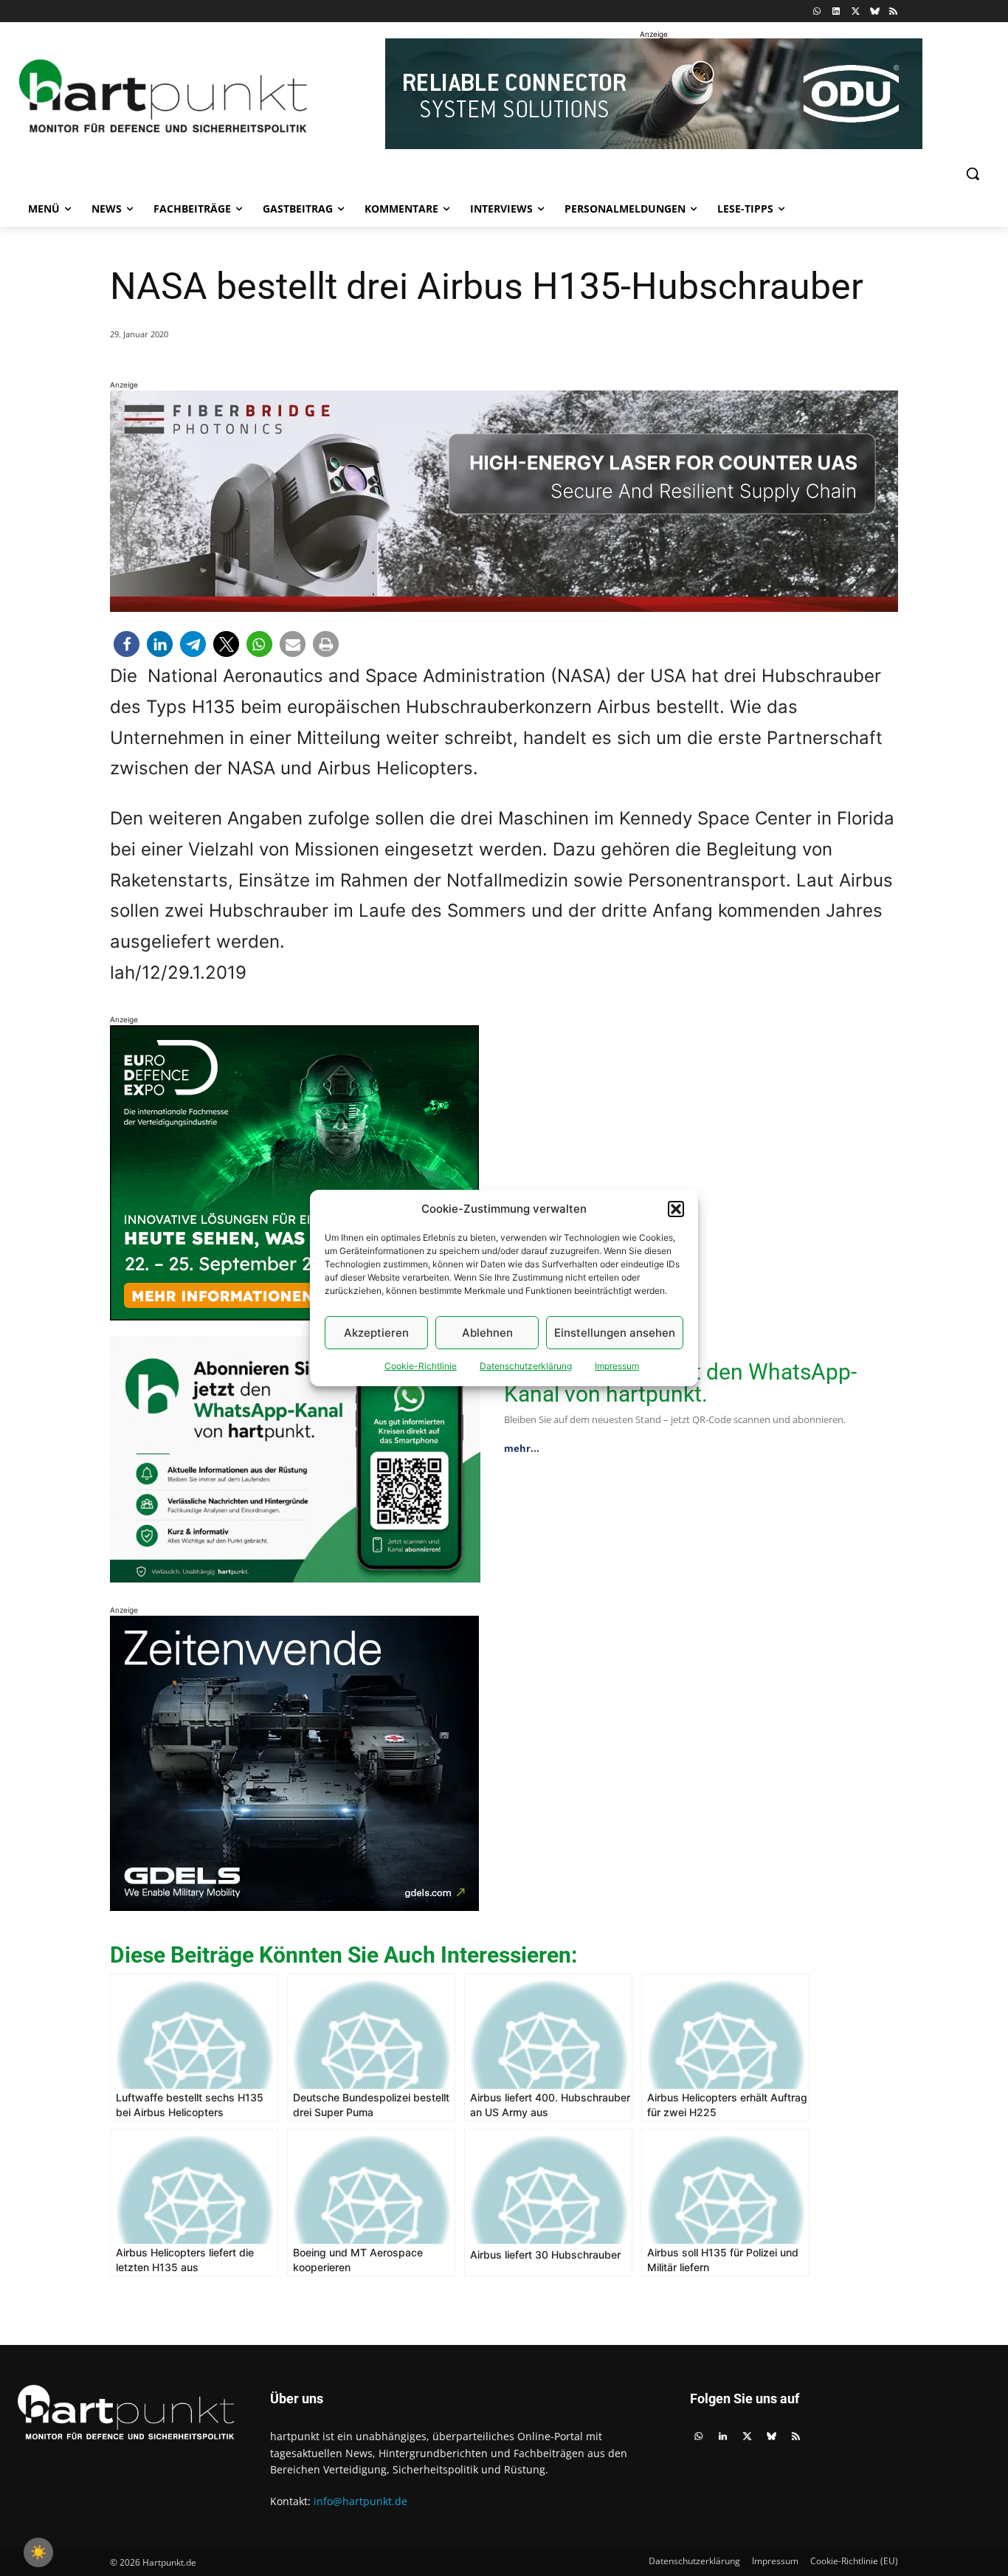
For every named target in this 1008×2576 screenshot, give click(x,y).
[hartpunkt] (163, 96)
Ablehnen (487, 1333)
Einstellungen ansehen (615, 1333)
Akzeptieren (376, 1333)
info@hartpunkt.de (360, 2501)
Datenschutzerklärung (526, 1366)
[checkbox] (38, 2552)
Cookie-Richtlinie (421, 1366)
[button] (676, 1209)
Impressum (617, 1366)
